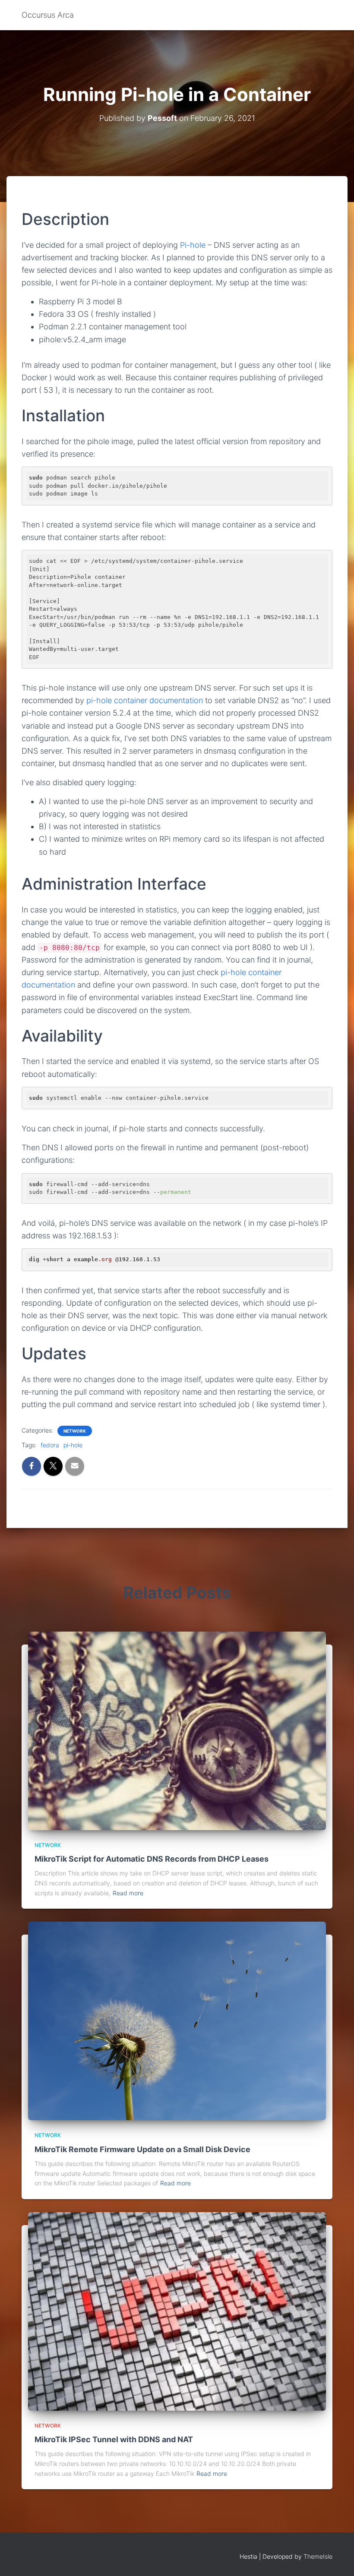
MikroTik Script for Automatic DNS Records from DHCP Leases (152, 1859)
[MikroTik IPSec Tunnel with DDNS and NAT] (177, 2311)
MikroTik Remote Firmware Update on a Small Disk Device (142, 2149)
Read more (128, 1893)
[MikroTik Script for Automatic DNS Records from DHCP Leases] (177, 1730)
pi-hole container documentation (145, 700)
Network (75, 1431)
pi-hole (73, 1445)
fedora (50, 1445)
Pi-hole (193, 245)
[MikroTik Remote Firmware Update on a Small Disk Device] (177, 2020)
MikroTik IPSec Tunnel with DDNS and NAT (114, 2439)
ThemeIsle (318, 2556)
